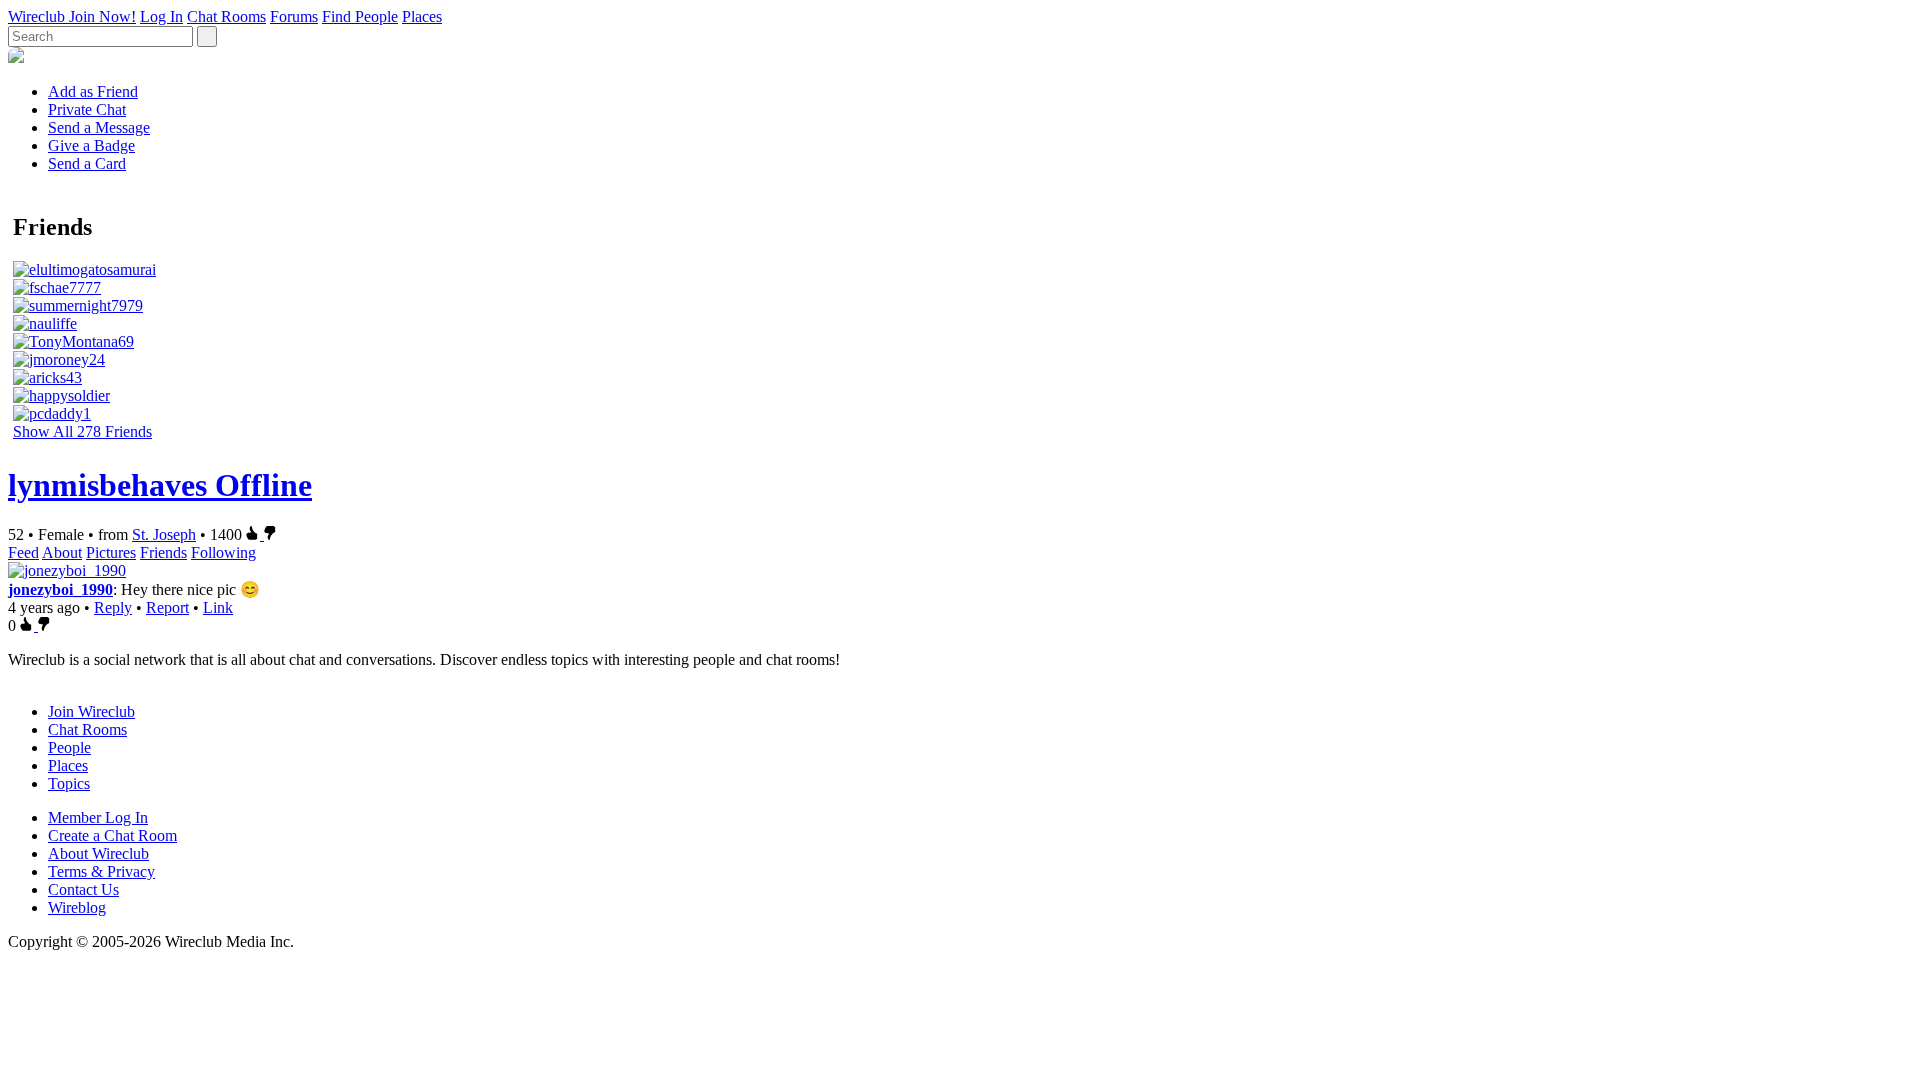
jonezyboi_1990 (60, 589)
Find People (360, 16)
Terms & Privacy (101, 871)
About (62, 552)
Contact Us (83, 889)
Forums (294, 16)
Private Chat (87, 109)
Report (167, 607)
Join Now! (102, 16)
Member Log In (98, 817)
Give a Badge (91, 145)
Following (223, 552)
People (69, 747)
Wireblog (77, 907)
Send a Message (99, 127)
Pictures (111, 552)
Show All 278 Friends (82, 431)
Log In (161, 16)
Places (422, 16)
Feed (23, 552)
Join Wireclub (91, 711)
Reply (113, 607)
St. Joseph (164, 534)
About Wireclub (98, 853)
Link (218, 607)
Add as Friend (93, 91)
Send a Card (87, 163)
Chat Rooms (226, 16)
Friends (163, 552)
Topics (69, 783)
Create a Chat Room (112, 835)
